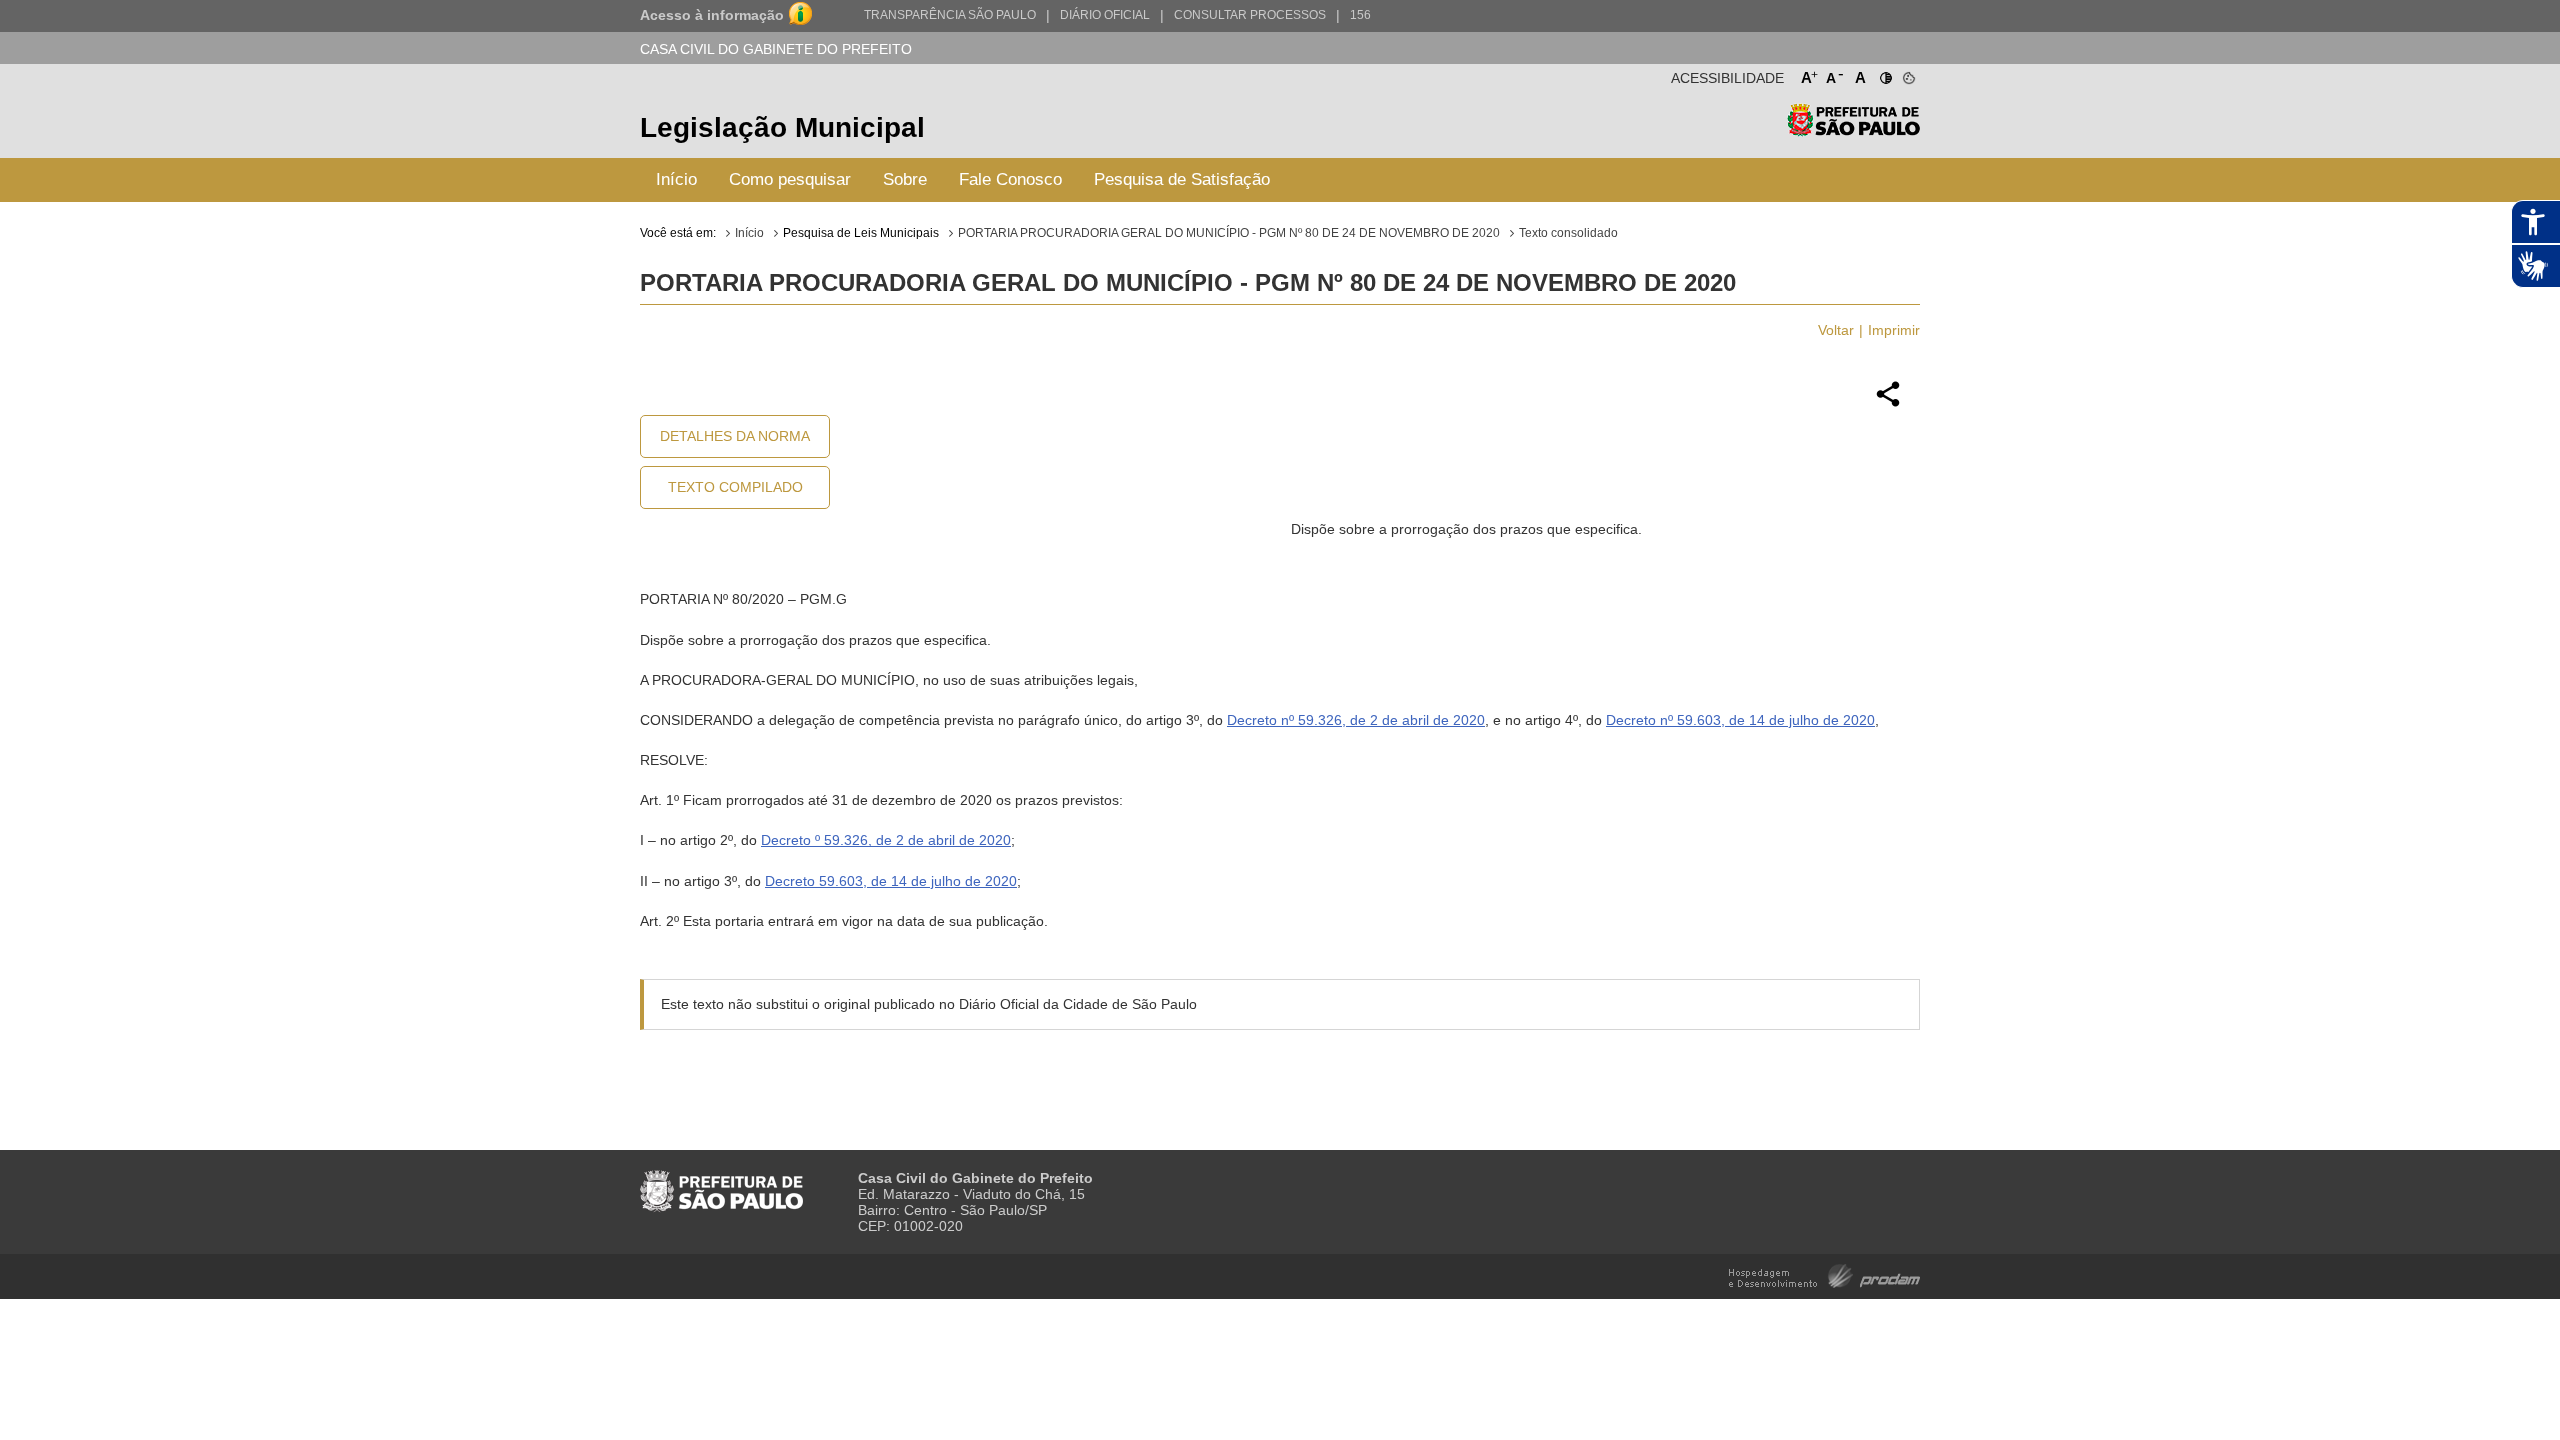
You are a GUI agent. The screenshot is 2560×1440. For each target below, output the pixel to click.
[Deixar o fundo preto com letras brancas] (1884, 74)
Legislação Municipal (782, 127)
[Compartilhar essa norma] (1888, 404)
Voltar (1836, 330)
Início (676, 179)
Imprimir (1894, 330)
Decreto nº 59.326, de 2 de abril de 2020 (1356, 720)
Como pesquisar (790, 179)
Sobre (905, 179)
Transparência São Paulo (950, 15)
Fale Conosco (1010, 179)
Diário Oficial (1105, 15)
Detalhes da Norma (735, 436)
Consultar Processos (1250, 15)
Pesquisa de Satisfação (1182, 179)
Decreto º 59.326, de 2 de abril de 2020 (886, 840)
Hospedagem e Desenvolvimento (1824, 1274)
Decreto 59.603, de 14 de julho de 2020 (891, 881)
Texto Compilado (735, 487)
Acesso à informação (712, 15)
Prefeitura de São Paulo (1853, 130)
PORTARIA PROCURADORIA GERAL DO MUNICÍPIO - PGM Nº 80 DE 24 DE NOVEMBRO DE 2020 (1229, 233)
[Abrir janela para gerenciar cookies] (1907, 74)
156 (1360, 15)
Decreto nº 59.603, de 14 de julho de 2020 (1740, 720)
